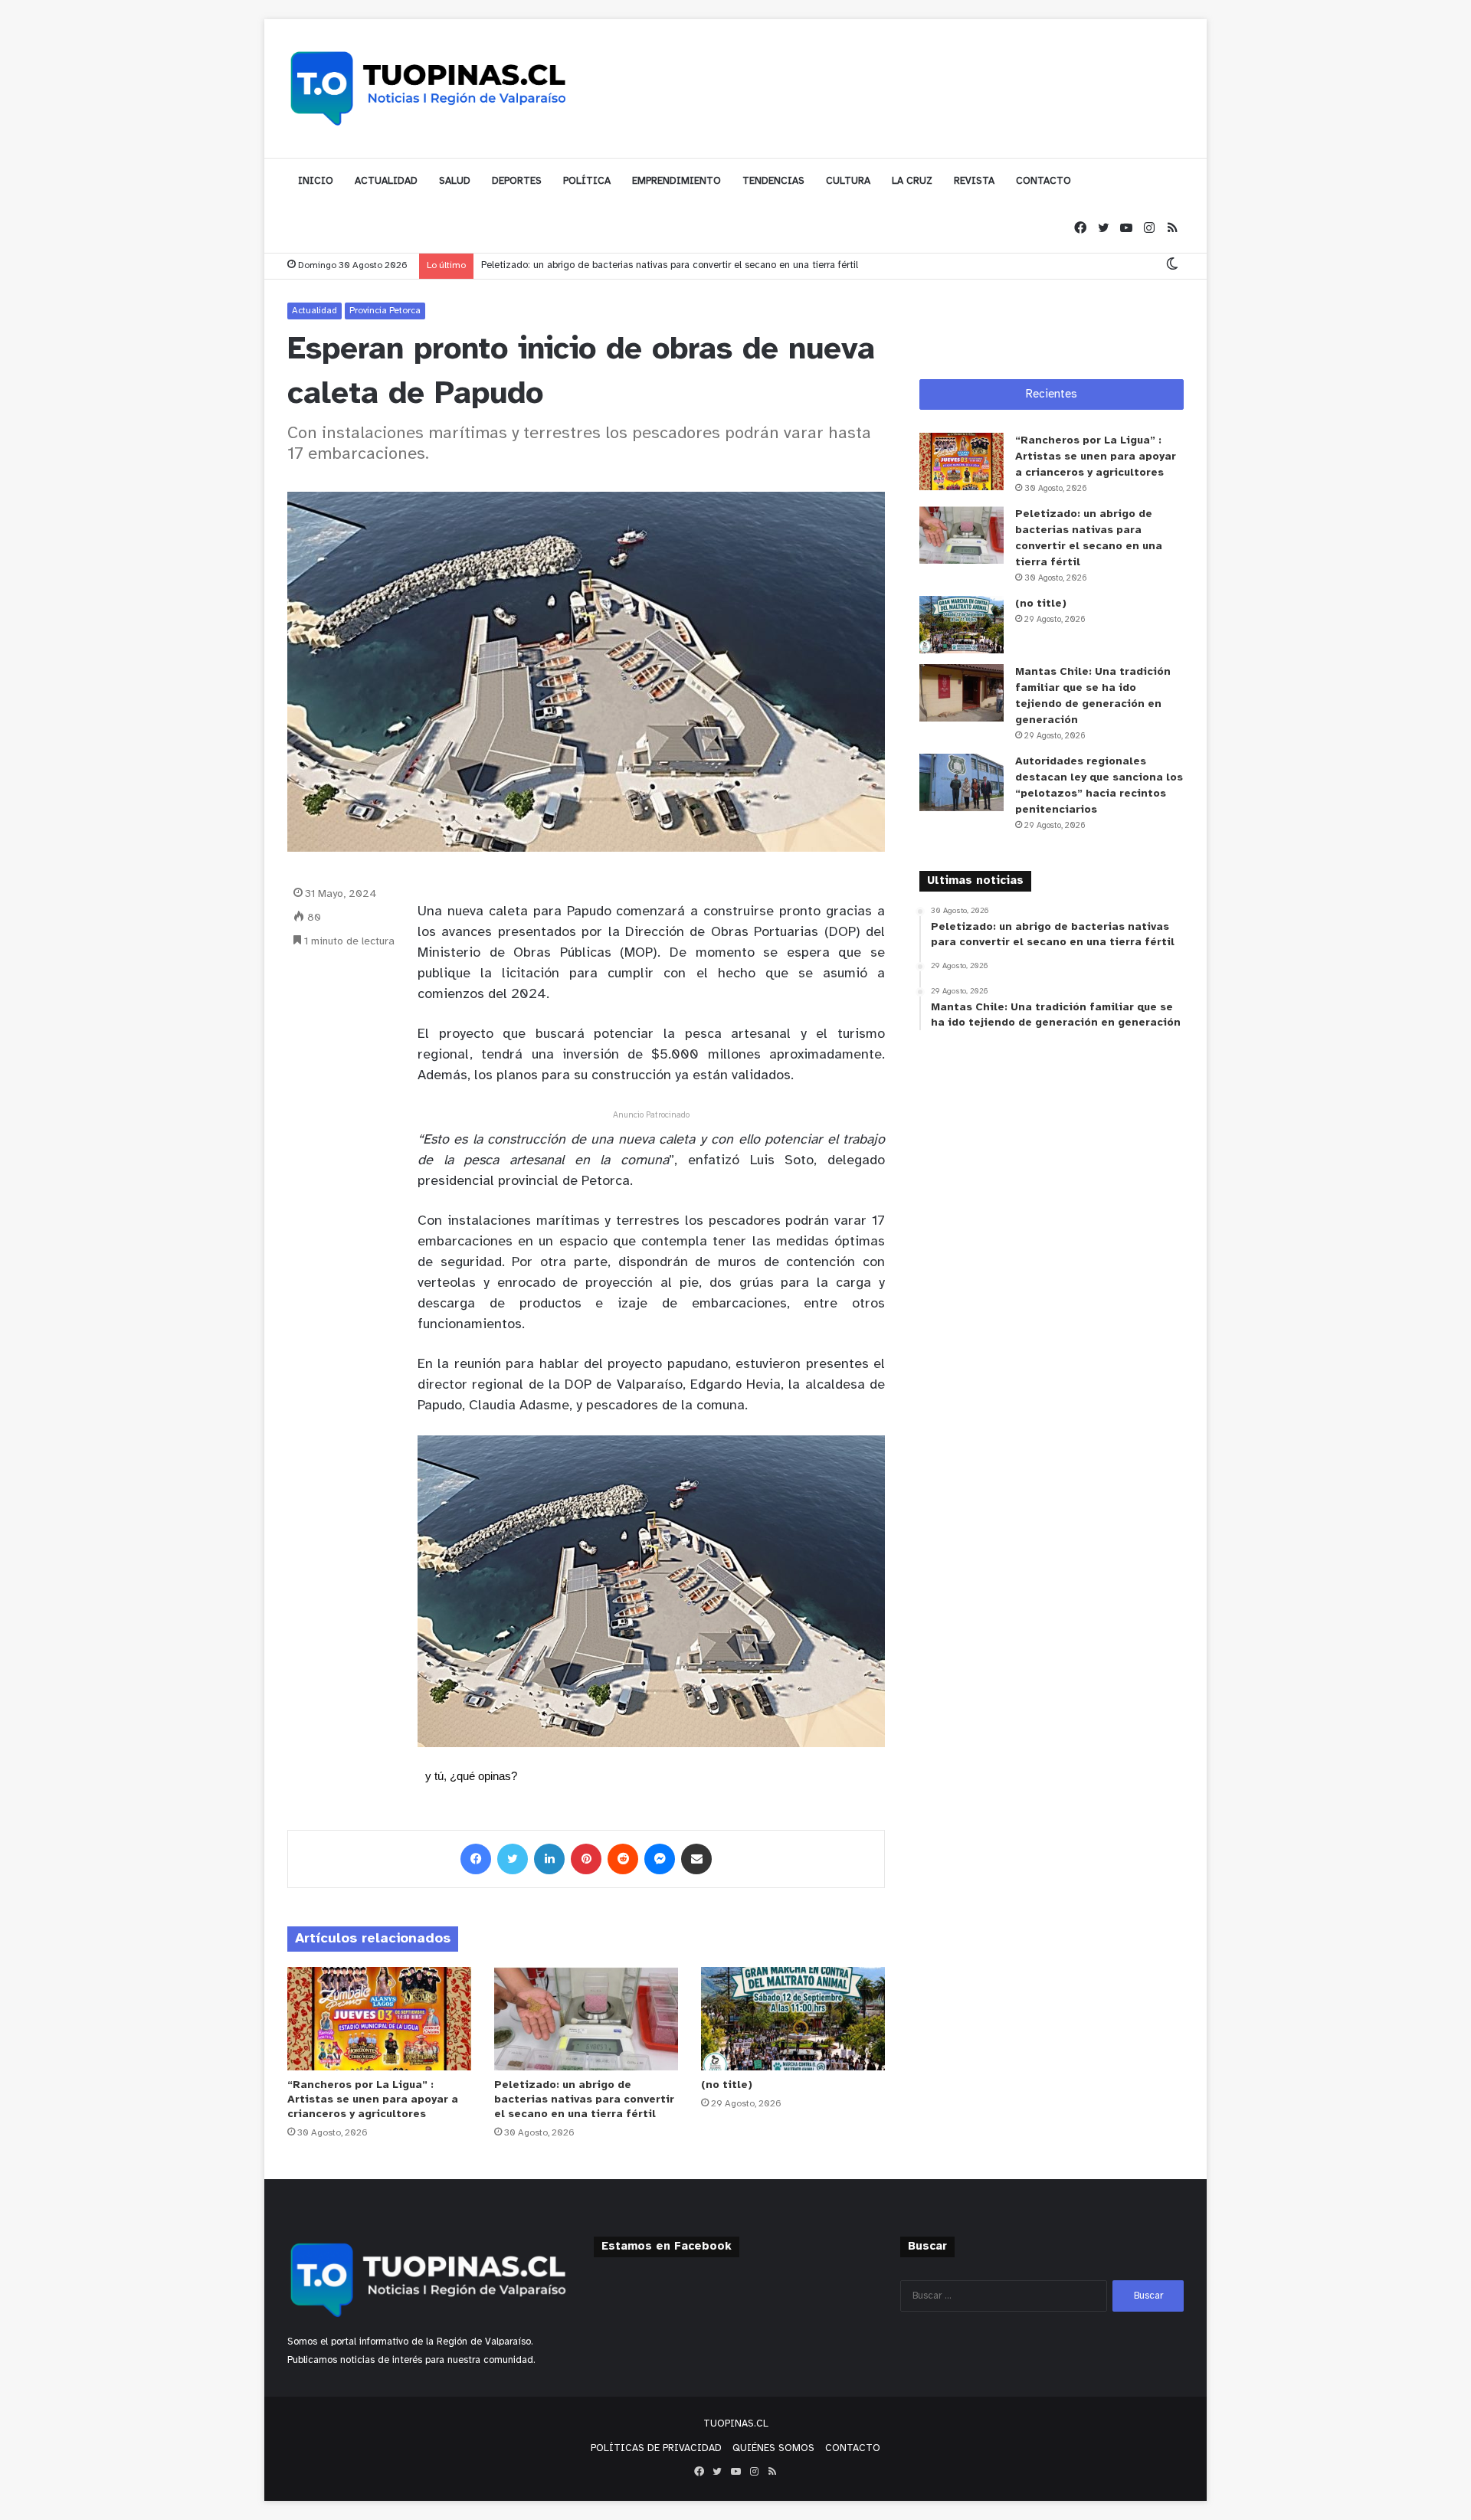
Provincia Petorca (385, 311)
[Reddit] (623, 1859)
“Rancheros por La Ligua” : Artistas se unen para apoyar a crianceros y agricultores (373, 2100)
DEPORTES (517, 181)
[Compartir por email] (696, 1859)
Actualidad (315, 311)
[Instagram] (1149, 229)
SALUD (455, 181)
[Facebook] (1080, 229)
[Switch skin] (1172, 265)
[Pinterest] (586, 1859)
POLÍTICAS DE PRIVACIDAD (656, 2448)
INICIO (316, 181)
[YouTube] (1126, 229)
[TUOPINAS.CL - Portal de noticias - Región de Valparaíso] (429, 88)
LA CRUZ (912, 181)
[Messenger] (660, 1859)
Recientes (1052, 394)
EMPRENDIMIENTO (677, 181)
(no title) (727, 2085)
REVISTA (974, 181)
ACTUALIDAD (386, 181)
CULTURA (848, 181)
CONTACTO (1043, 181)
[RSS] (1172, 229)
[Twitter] (1103, 229)
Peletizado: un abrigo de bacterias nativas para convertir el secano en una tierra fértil (584, 2100)
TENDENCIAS (773, 181)
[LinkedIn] (549, 1859)
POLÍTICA (587, 181)
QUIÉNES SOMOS (773, 2448)
